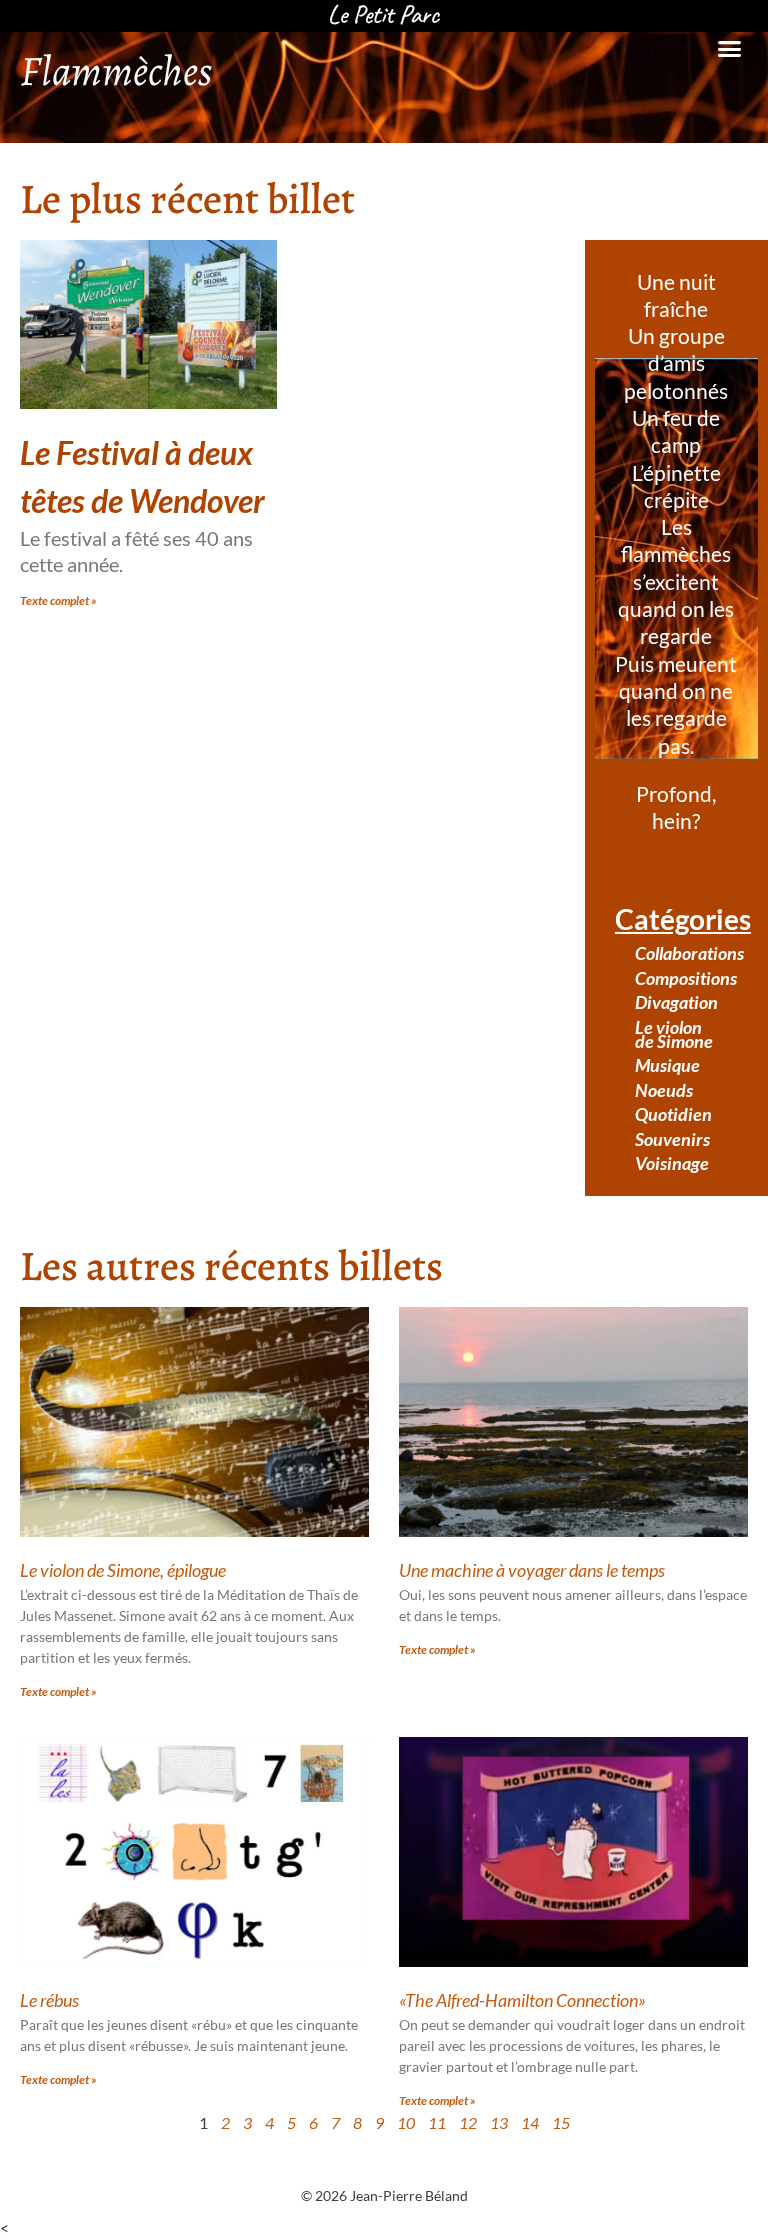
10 (406, 2122)
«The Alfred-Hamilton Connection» (522, 2000)
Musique (667, 1065)
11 (437, 2122)
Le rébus (49, 2000)
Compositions (686, 978)
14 (530, 2122)
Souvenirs (672, 1139)
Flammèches (116, 70)
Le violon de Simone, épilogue (123, 1570)
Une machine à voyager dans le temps (532, 1570)
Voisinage (672, 1163)
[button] (729, 49)
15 (561, 2122)
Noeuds (664, 1090)
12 (468, 2122)
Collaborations (686, 953)
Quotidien (673, 1114)
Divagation (676, 1002)
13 (499, 2122)
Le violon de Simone (674, 1034)
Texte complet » (58, 600)
